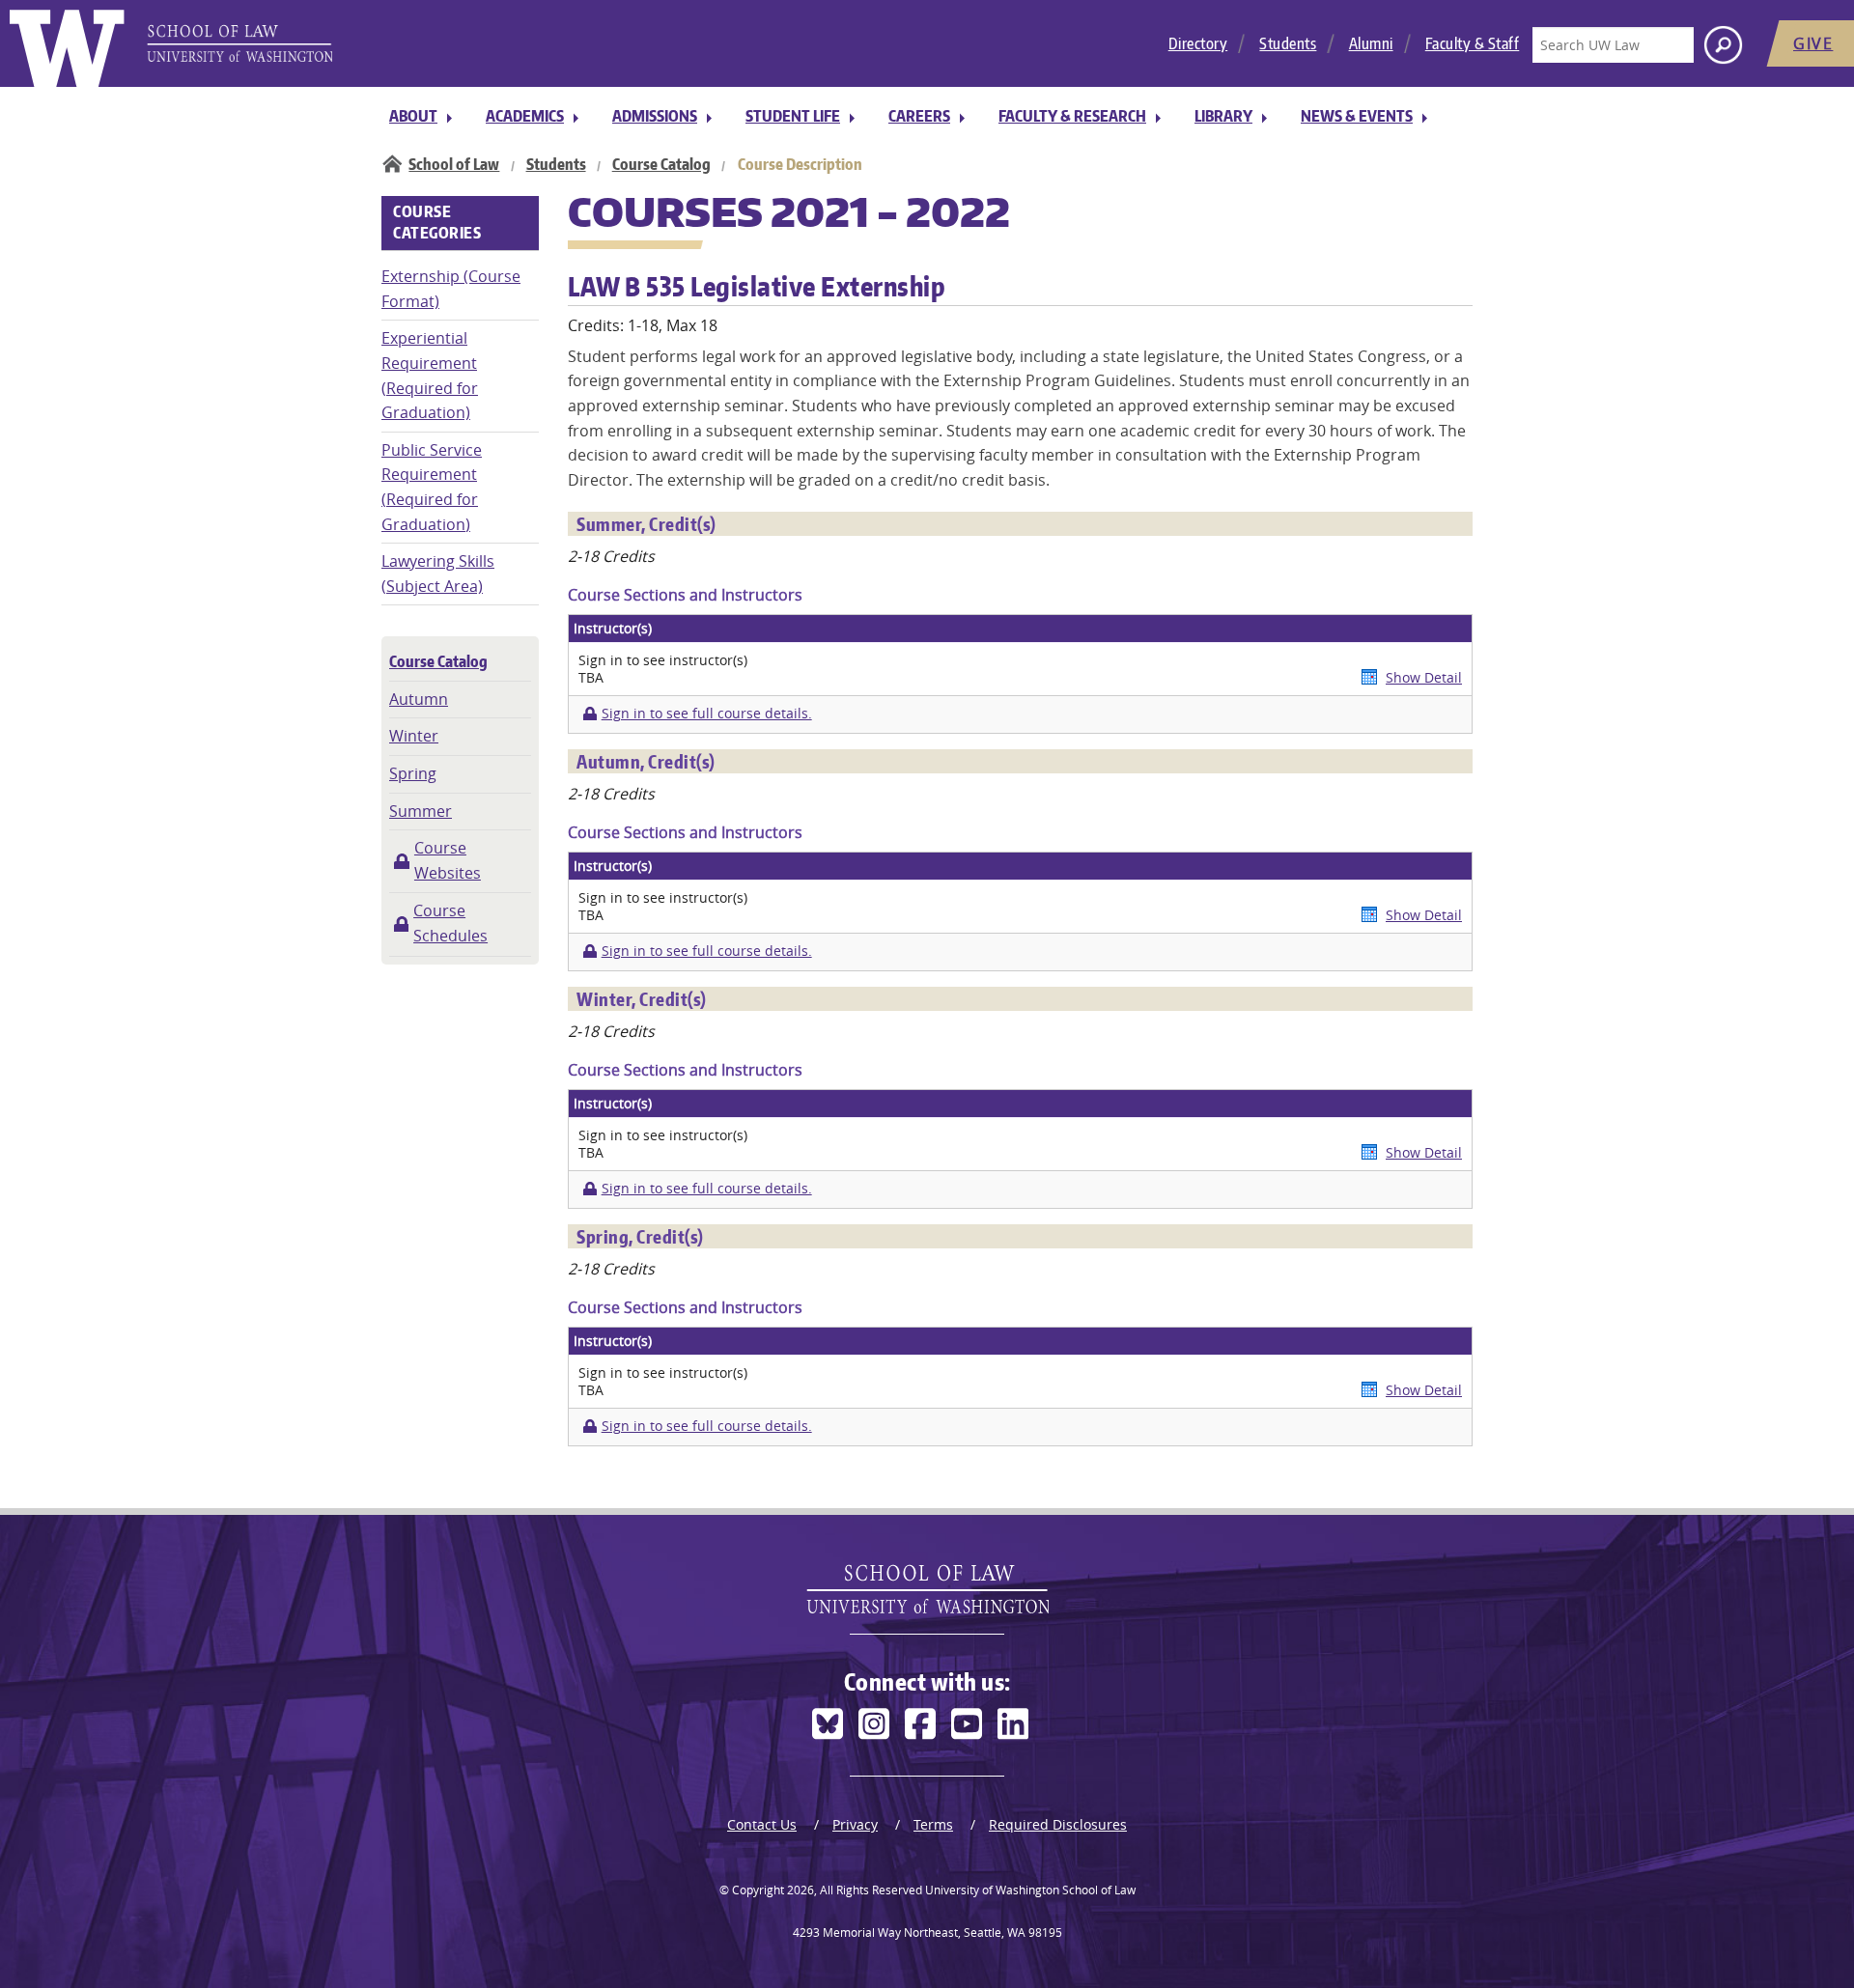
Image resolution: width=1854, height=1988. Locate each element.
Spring (413, 773)
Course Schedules (450, 923)
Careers (919, 116)
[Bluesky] (828, 1724)
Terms (933, 1824)
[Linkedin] (1013, 1724)
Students (1288, 43)
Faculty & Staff (1473, 43)
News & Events (1357, 116)
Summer (421, 811)
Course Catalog (661, 164)
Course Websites (448, 860)
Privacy (855, 1824)
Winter (414, 736)
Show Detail (1424, 677)
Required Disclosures (1058, 1824)
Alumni (1371, 43)
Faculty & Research (1072, 116)
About (413, 116)
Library (1223, 116)
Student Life (793, 116)
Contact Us (762, 1824)
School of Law (454, 164)
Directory (1198, 43)
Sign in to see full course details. (706, 714)
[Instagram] (874, 1724)
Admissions (655, 116)
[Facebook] (920, 1724)
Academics (525, 116)
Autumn (419, 699)
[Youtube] (967, 1724)
